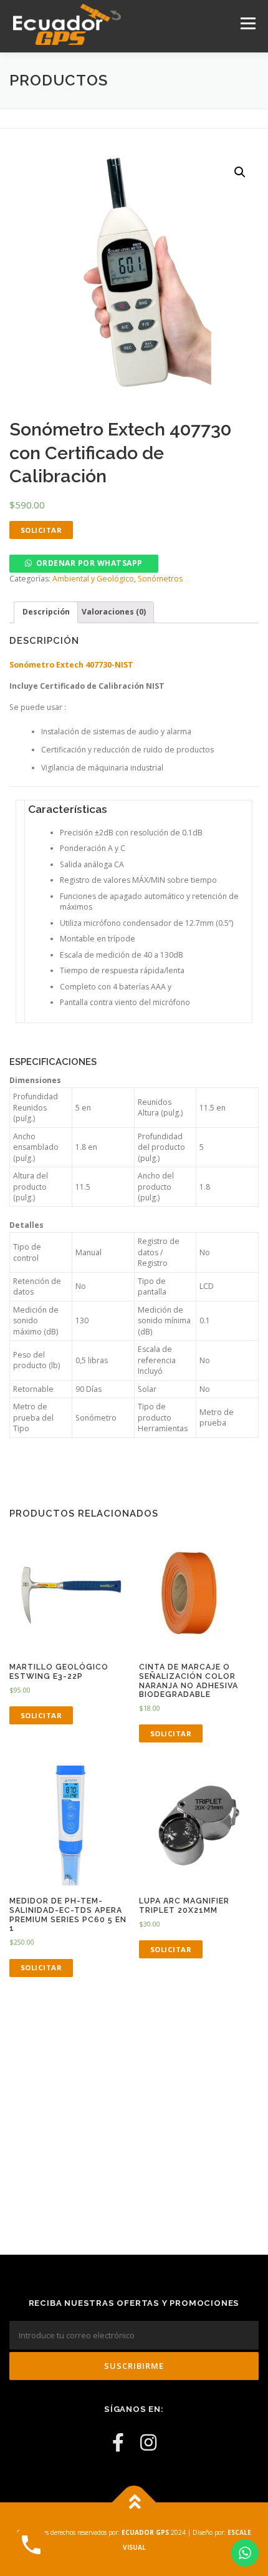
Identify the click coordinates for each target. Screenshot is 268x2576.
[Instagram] (148, 2442)
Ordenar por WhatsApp (89, 563)
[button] (84, 563)
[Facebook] (118, 2442)
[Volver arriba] (134, 2503)
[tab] (46, 612)
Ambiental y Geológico (93, 579)
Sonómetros (160, 579)
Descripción (46, 612)
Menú (247, 23)
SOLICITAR (41, 530)
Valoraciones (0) (114, 612)
